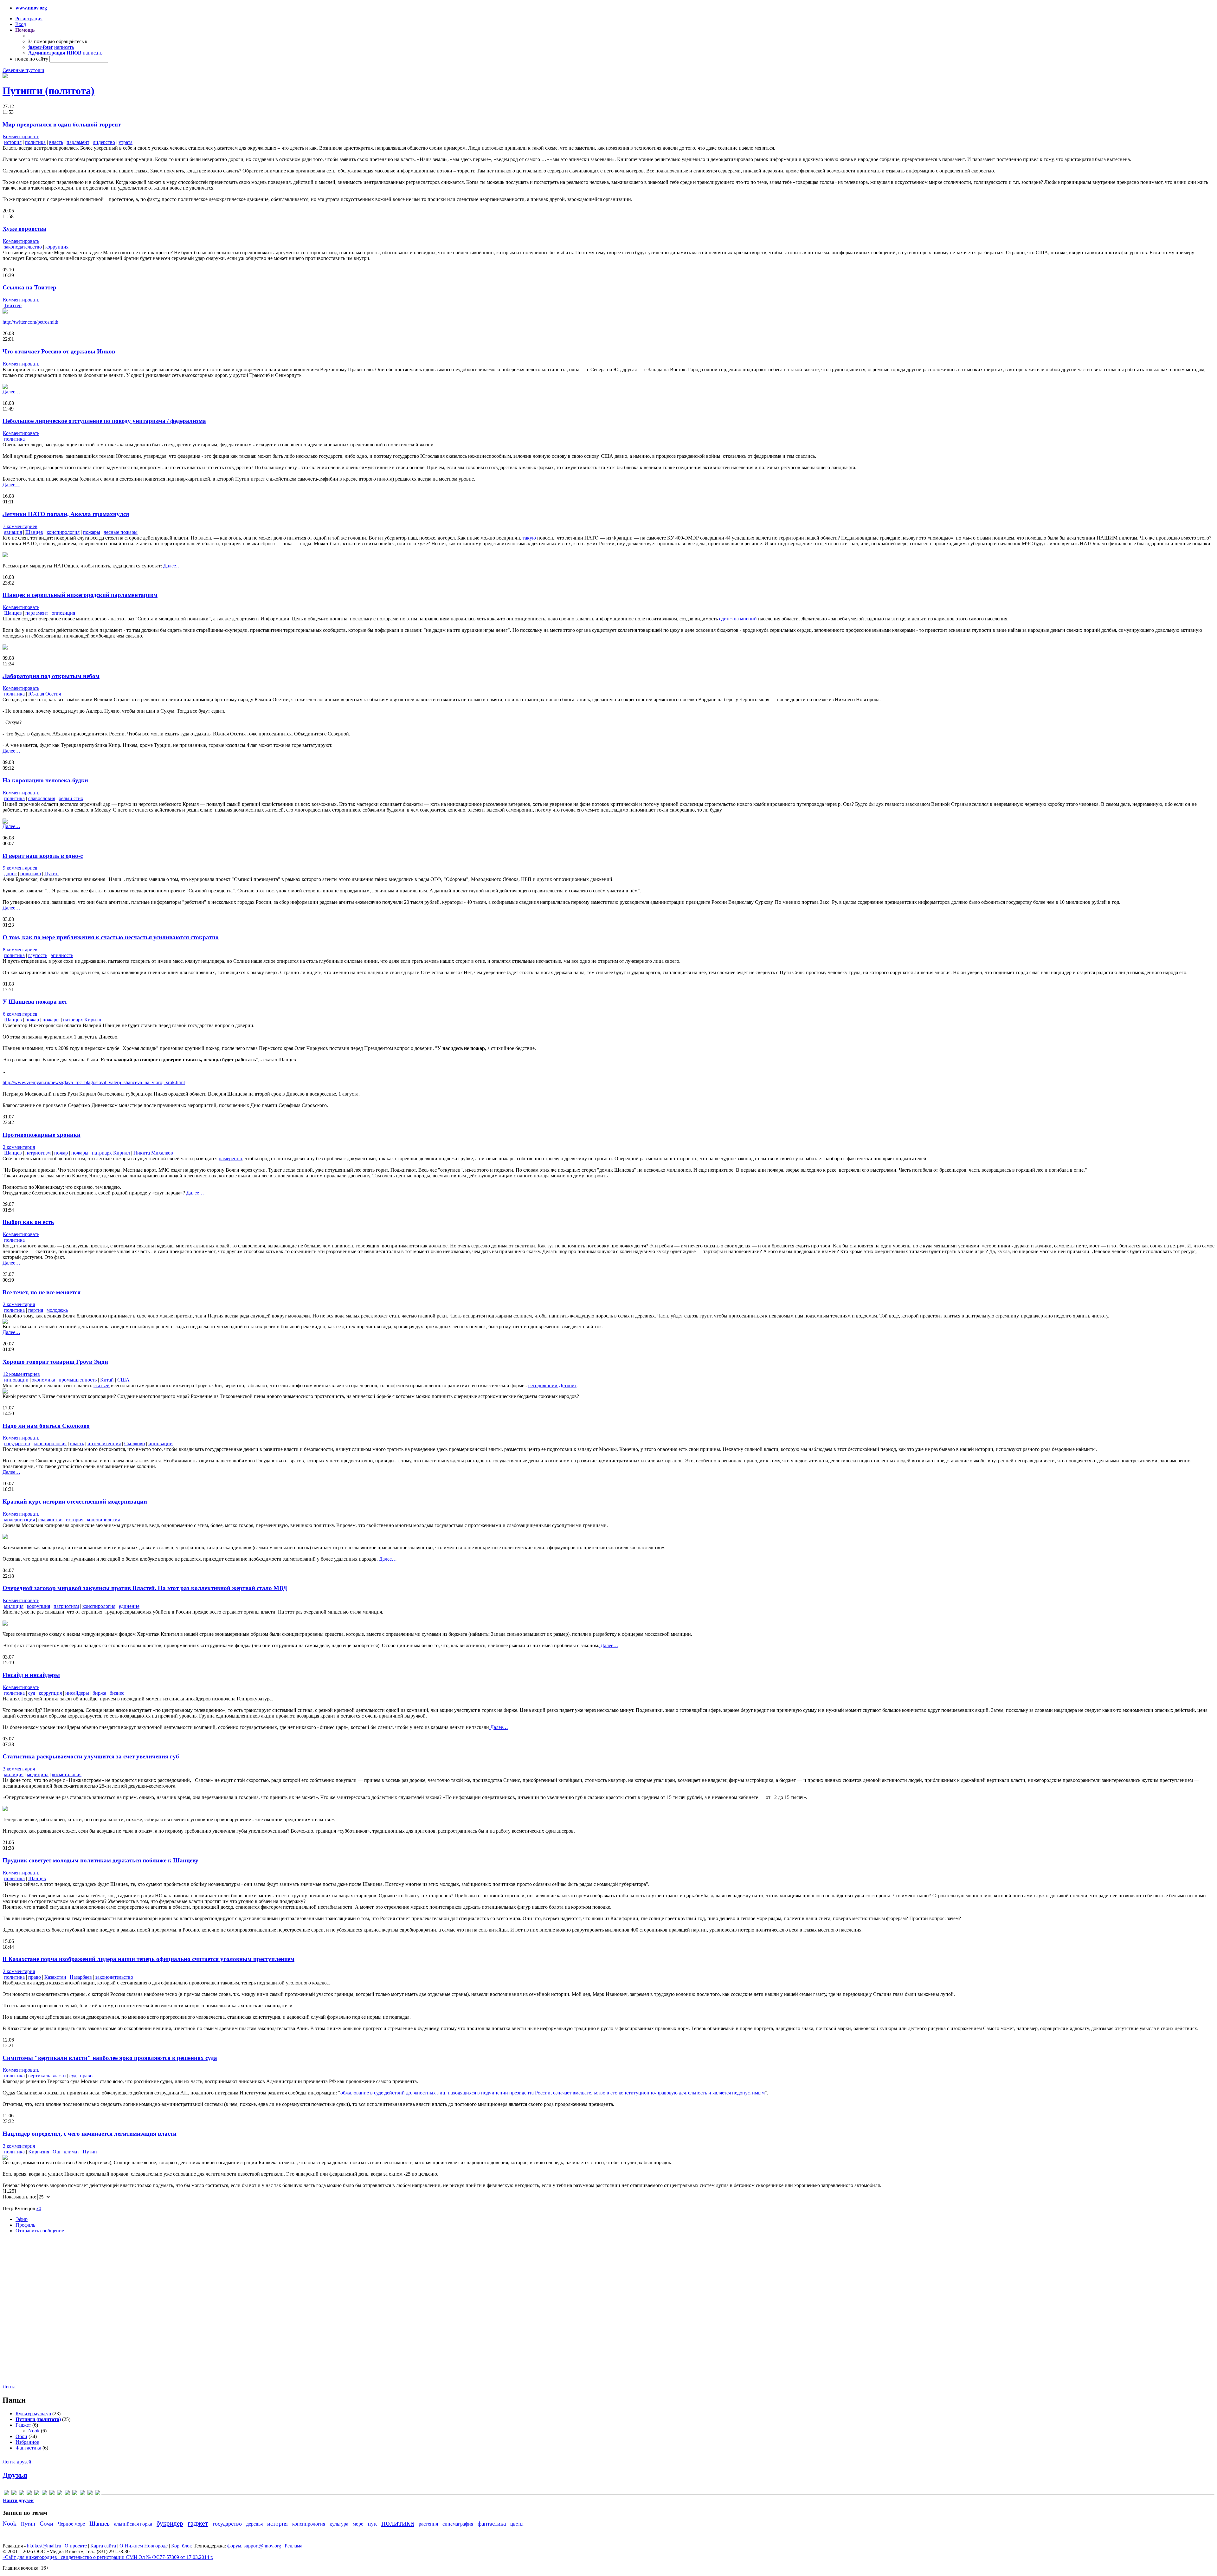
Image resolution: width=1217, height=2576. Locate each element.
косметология (67, 1774)
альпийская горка (133, 2524)
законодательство (23, 247)
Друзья (15, 2475)
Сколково (135, 1443)
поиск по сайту (32, 59)
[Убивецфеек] (98, 2494)
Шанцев (34, 532)
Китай (107, 1380)
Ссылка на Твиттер (29, 287)
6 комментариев (20, 1014)
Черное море (71, 2524)
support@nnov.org (262, 2546)
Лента (9, 2387)
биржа (99, 1693)
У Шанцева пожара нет (35, 1002)
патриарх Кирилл (82, 1020)
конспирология (63, 532)
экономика (44, 1380)
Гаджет (23, 2425)
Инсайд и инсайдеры (31, 1675)
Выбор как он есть (28, 1222)
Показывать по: (20, 2197)
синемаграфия (458, 2524)
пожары (92, 532)
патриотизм (38, 1153)
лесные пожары (121, 532)
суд (32, 1693)
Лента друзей (17, 2462)
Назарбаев (81, 1977)
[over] (29, 2494)
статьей (102, 1385)
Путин (52, 874)
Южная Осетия (45, 694)
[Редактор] (82, 2494)
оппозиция (63, 613)
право (35, 1977)
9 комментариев (20, 868)
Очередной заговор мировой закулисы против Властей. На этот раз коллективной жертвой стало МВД (145, 1588)
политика (35, 142)
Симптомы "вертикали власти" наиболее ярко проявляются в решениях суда (110, 2058)
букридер (170, 2523)
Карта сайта (103, 2546)
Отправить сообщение (40, 2231)
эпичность (62, 955)
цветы (517, 2524)
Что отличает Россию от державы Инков (59, 351)
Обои (21, 2436)
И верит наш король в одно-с (43, 856)
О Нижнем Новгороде (144, 2546)
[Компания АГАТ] (60, 2494)
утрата (126, 142)
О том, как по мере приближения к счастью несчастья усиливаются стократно (111, 937)
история (13, 142)
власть (56, 142)
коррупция (57, 247)
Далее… (11, 392)
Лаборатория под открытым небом (51, 676)
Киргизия (39, 2152)
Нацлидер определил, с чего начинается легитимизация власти (90, 2134)
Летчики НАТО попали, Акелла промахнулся (66, 514)
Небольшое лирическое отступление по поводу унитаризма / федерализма (104, 421)
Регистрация (29, 19)
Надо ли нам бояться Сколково (46, 1426)
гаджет (198, 2523)
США (123, 1380)
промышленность (78, 1380)
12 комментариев (21, 1374)
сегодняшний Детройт (552, 1385)
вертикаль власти (47, 2076)
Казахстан (55, 1977)
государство (17, 1443)
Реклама (293, 2546)
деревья (254, 2524)
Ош (56, 2152)
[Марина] (67, 2494)
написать (64, 47)
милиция (14, 1606)
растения (428, 2524)
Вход (21, 24)
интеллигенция (104, 1443)
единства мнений (738, 619)
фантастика (492, 2524)
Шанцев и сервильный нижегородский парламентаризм (80, 595)
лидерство (104, 142)
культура (339, 2524)
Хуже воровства (24, 229)
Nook (34, 2431)
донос (10, 874)
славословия (42, 798)
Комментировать (21, 136)
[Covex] (6, 2494)
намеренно (230, 1159)
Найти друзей (18, 2500)
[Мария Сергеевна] (75, 2494)
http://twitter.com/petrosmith (30, 322)
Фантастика (28, 2448)
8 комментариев (20, 950)
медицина (38, 1774)
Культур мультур (33, 2414)
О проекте (76, 2546)
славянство (50, 1520)
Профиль (25, 2225)
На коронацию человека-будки (45, 780)
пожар (32, 1020)
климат (71, 2152)
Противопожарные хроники (42, 1135)
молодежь (57, 1310)
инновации (16, 1380)
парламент (78, 142)
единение (129, 1606)
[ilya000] (14, 2494)
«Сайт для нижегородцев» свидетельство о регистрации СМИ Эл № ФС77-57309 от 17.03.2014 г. (108, 2557)
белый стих (71, 798)
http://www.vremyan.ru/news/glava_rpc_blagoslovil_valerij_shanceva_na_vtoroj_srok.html (94, 1082)
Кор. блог (181, 2546)
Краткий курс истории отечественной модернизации (75, 1502)
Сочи (46, 2524)
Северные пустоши (23, 70)
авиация (13, 532)
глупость (38, 955)
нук (372, 2524)
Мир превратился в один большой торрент (62, 124)
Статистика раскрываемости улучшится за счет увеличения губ (91, 1756)
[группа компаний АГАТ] (52, 2494)
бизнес (117, 1693)
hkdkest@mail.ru (44, 2546)
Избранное (27, 2442)
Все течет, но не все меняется (42, 1292)
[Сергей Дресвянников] (90, 2494)
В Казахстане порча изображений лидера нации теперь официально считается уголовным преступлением (148, 1959)
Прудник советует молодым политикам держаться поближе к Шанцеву (100, 1860)
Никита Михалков (153, 1153)
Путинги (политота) (48, 91)
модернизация (19, 1520)
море (358, 2524)
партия (36, 1310)
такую (529, 538)
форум (234, 2546)
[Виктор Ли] (44, 2494)
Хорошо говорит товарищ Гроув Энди (55, 1362)
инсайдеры (77, 1693)
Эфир (22, 2219)
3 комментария (19, 1769)
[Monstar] (22, 2494)
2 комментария (19, 1147)
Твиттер (13, 305)
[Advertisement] (41, 2314)
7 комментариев (20, 526)
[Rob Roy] (37, 2494)
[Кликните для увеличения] (5, 77)
